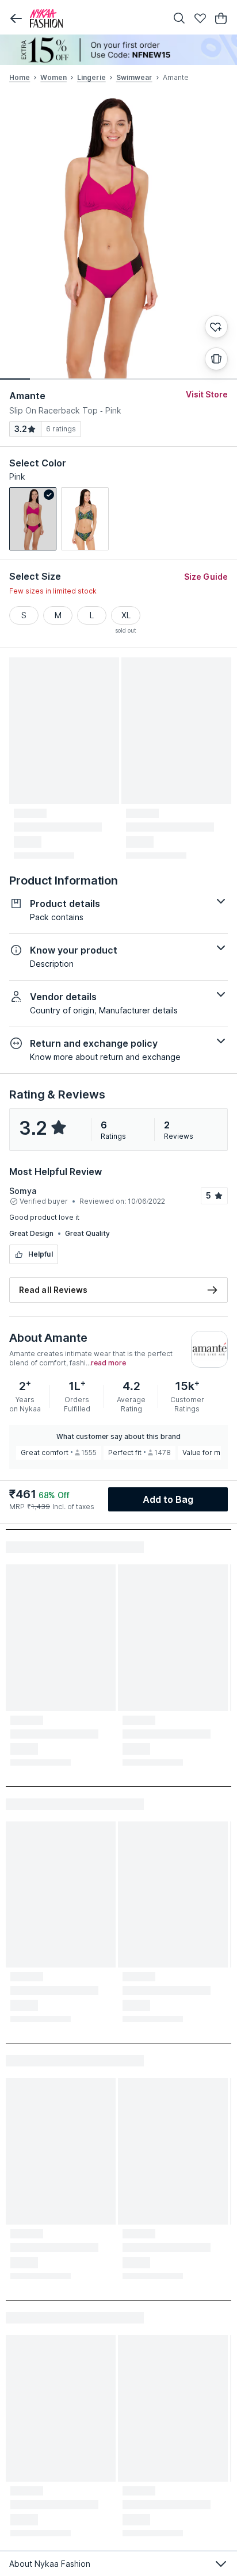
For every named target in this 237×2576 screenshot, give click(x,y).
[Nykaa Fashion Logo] (95, 18)
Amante (28, 396)
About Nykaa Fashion (50, 2564)
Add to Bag (168, 1499)
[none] (118, 50)
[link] (33, 519)
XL (126, 615)
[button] (16, 18)
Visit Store (207, 394)
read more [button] (108, 1363)
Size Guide (206, 577)
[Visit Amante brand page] (209, 1349)
